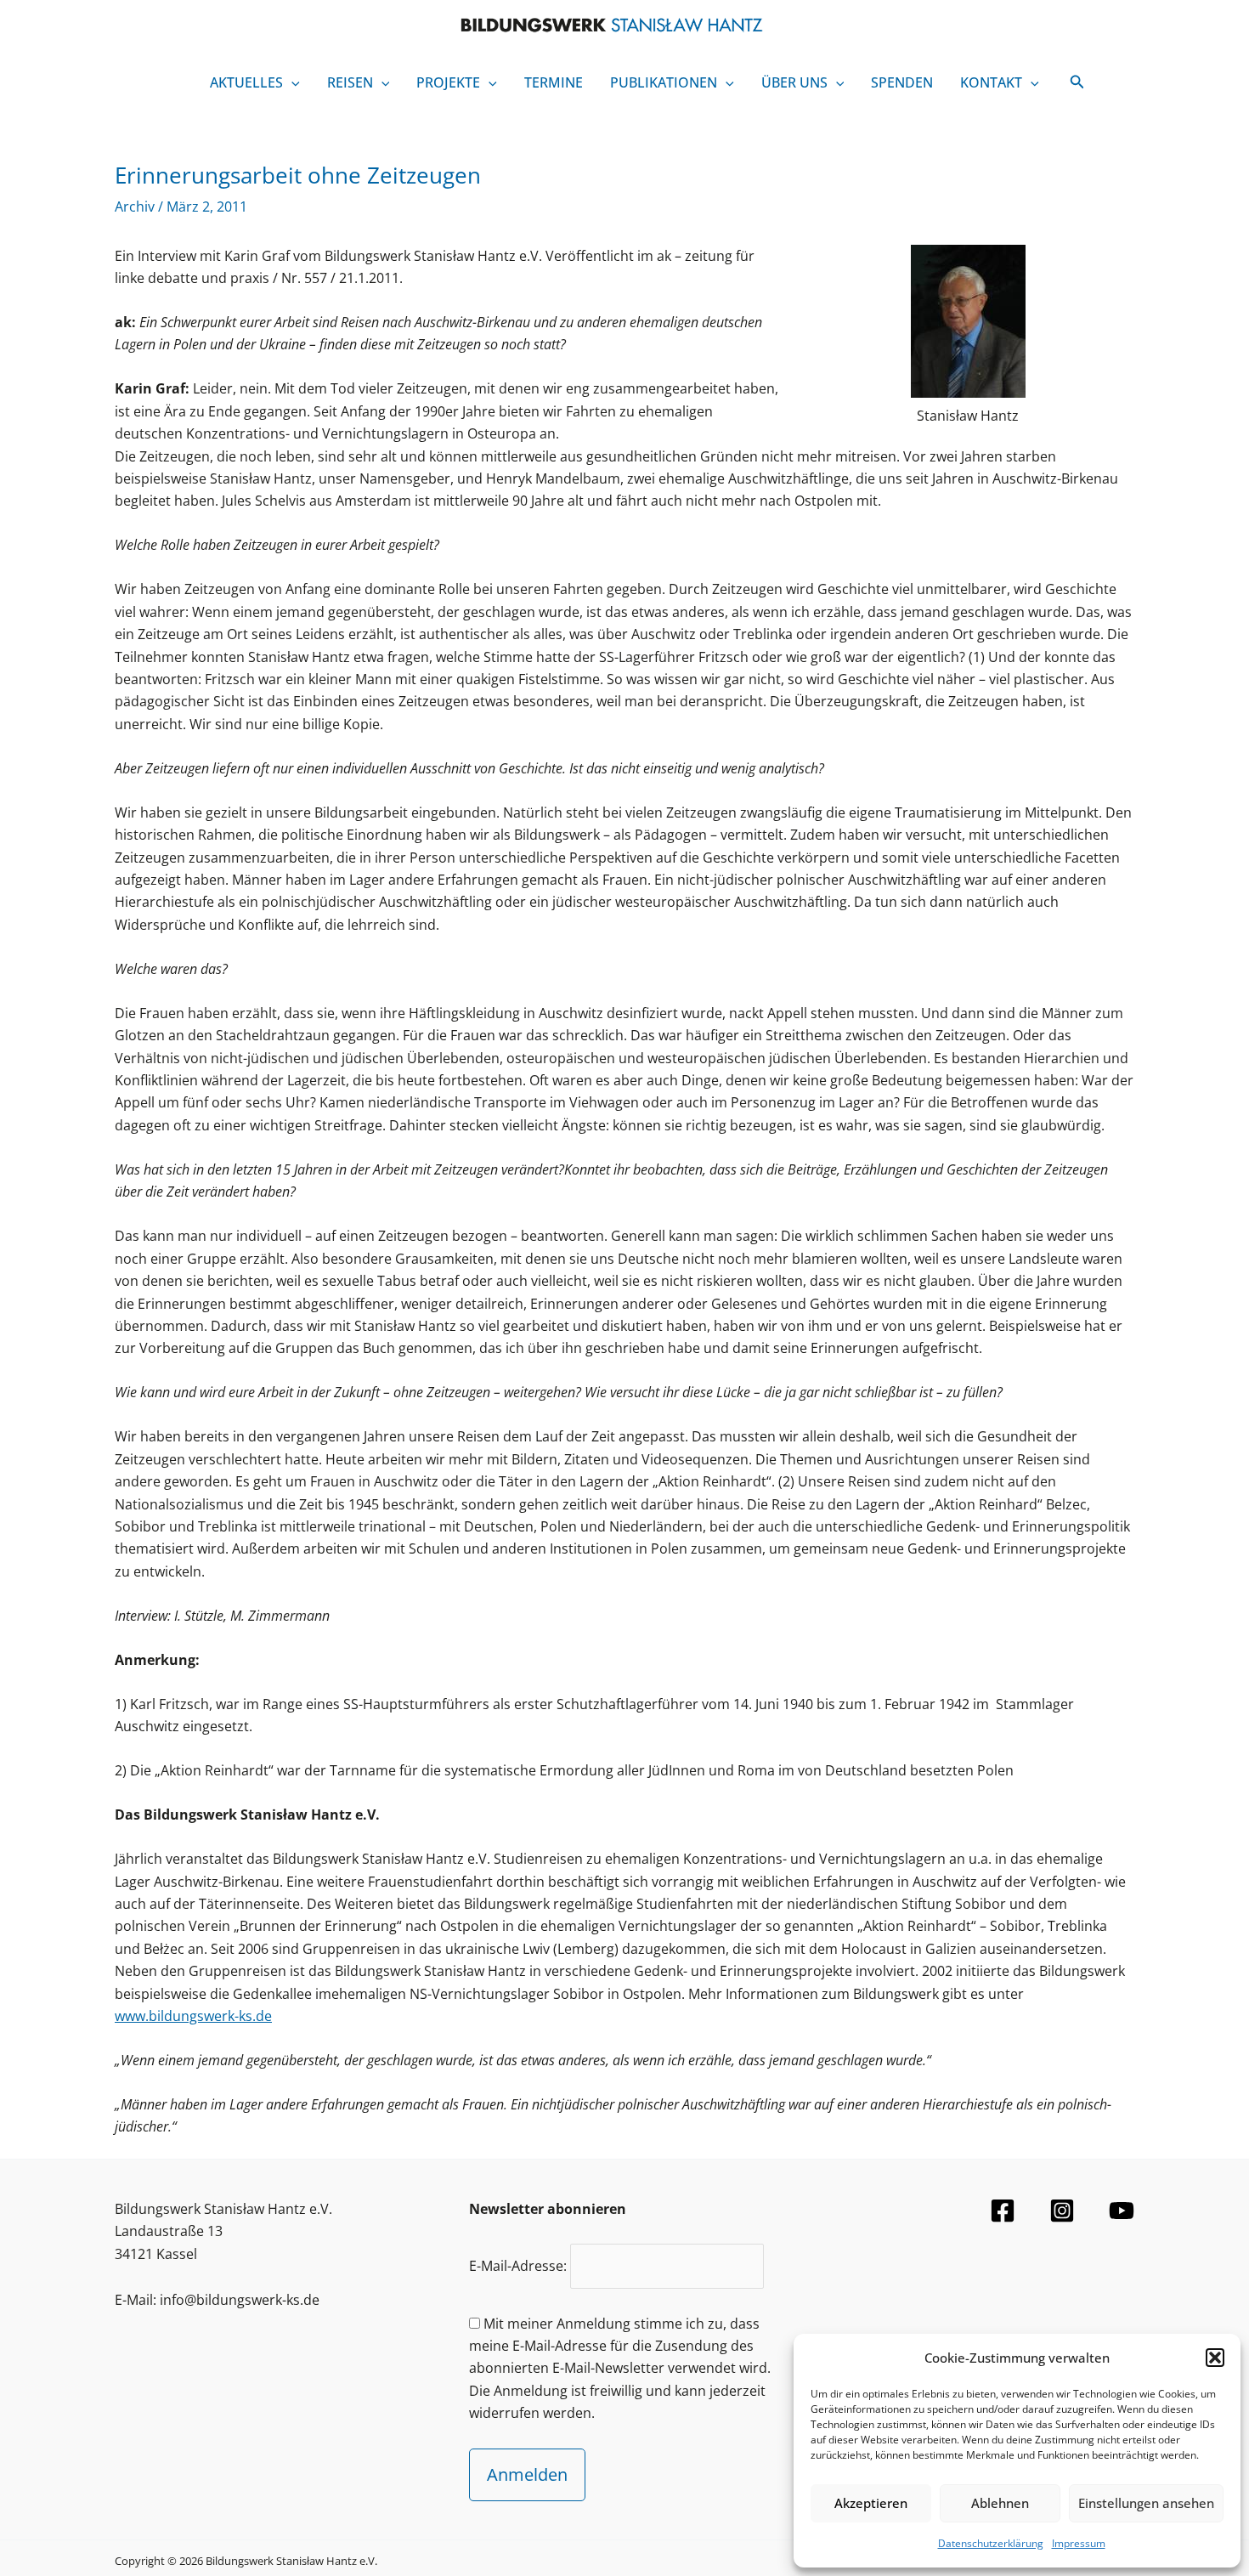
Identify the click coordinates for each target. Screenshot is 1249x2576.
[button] (1215, 2358)
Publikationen (664, 82)
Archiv (135, 207)
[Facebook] (1003, 2211)
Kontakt (991, 82)
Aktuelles (246, 82)
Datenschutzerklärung (991, 2543)
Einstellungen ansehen (1146, 2503)
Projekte (448, 82)
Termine (554, 82)
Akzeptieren (871, 2503)
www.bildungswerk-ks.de (193, 2016)
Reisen (350, 82)
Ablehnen (1000, 2503)
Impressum (1079, 2543)
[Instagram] (1062, 2211)
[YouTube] (1122, 2211)
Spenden (902, 82)
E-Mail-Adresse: (520, 2266)
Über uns (794, 82)
